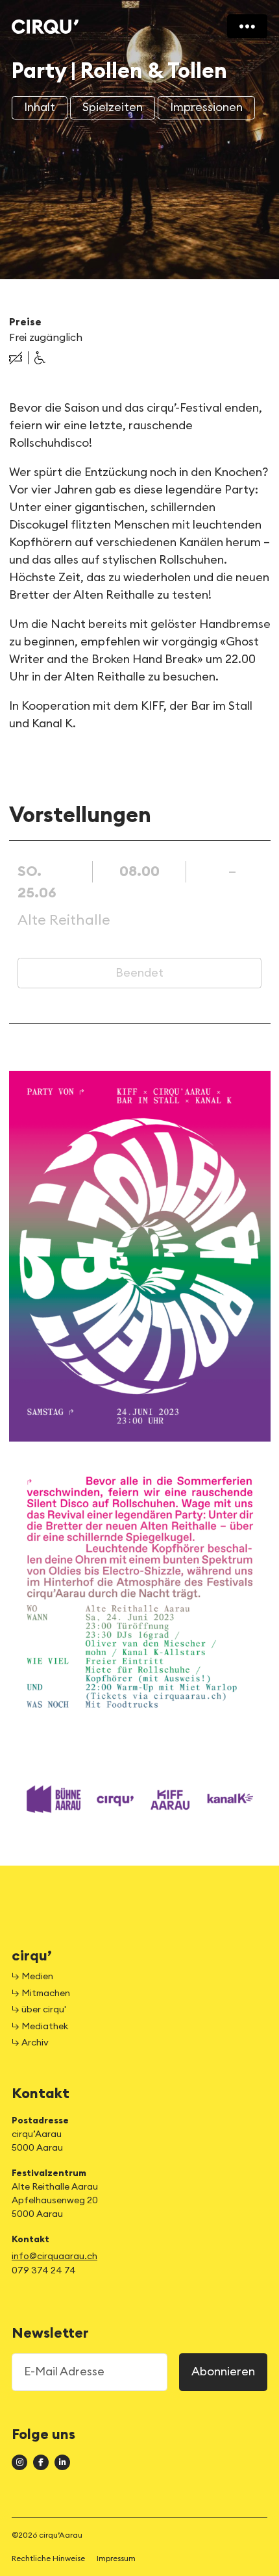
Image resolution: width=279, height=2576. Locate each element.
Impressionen (206, 107)
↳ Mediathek (40, 2027)
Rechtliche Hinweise (48, 2558)
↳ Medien (32, 1977)
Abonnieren (223, 2371)
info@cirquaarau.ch (55, 2257)
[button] (16, 358)
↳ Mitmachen (41, 1994)
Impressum (116, 2558)
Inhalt (40, 107)
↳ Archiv (30, 2043)
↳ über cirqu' (39, 2010)
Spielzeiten (113, 107)
